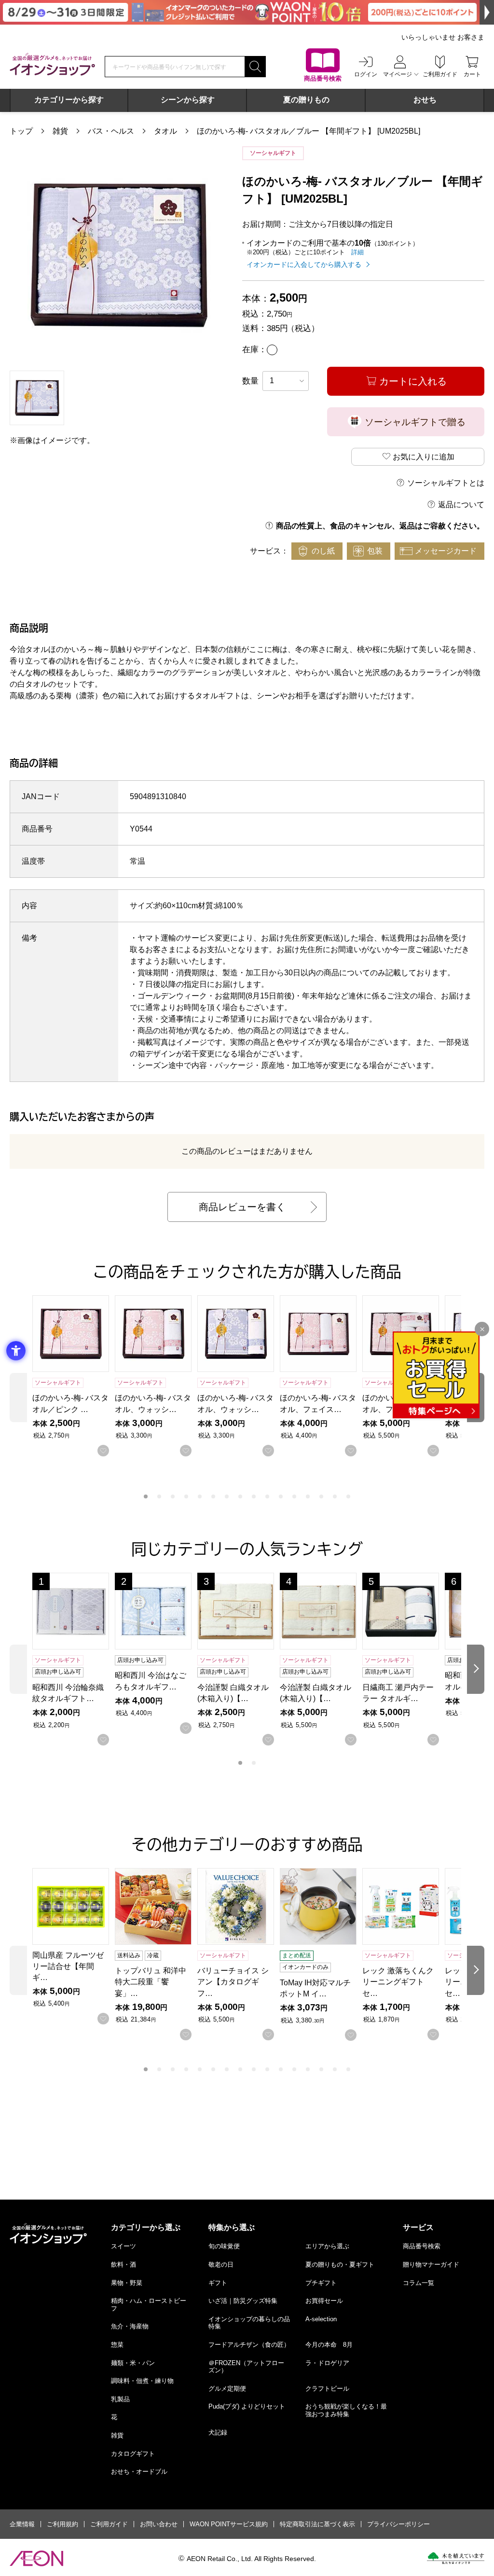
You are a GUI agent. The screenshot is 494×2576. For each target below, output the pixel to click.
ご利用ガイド (109, 2524)
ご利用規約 (62, 2524)
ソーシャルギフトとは (446, 483)
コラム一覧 (419, 2283)
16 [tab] (348, 1496)
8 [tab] (240, 1496)
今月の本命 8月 (329, 2345)
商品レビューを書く (242, 1207)
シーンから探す (188, 100)
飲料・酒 (123, 2264)
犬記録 (218, 2432)
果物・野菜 (127, 2283)
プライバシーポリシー (398, 2524)
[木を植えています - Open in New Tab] (456, 2558)
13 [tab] (308, 1496)
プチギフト (321, 2283)
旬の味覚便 (224, 2246)
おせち (425, 100)
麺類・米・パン (133, 2363)
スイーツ (123, 2246)
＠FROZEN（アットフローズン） (246, 2367)
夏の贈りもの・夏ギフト (340, 2264)
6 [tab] (213, 1496)
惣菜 (117, 2345)
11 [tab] (281, 1496)
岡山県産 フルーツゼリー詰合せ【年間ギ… (68, 1966)
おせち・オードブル (139, 2472)
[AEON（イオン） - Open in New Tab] (36, 2559)
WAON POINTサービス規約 (229, 2524)
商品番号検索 (422, 2246)
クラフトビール (327, 2389)
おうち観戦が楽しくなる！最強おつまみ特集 (346, 2410)
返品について (461, 505)
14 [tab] (321, 1496)
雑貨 (60, 131)
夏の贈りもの (306, 100)
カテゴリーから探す (69, 100)
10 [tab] (267, 1496)
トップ (21, 131)
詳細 (357, 252)
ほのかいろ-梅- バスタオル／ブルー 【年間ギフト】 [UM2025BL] (309, 131)
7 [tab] (227, 1496)
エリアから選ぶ (327, 2246)
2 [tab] (159, 1496)
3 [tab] (173, 1496)
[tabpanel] (119, 256)
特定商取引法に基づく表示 (317, 2524)
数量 (250, 381)
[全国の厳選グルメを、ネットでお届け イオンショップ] (52, 64)
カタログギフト (133, 2454)
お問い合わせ (159, 2524)
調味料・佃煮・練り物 (142, 2381)
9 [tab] (254, 1496)
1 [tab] (146, 1496)
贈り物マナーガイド (431, 2264)
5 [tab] (200, 1496)
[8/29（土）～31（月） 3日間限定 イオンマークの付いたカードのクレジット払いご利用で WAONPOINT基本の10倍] (247, 12)
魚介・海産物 (130, 2326)
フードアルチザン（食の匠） (249, 2345)
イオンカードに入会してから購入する (304, 264)
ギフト (218, 2283)
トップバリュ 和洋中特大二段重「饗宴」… (151, 1982)
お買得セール (324, 2301)
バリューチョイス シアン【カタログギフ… (233, 1982)
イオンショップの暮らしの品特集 (249, 2323)
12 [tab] (294, 1496)
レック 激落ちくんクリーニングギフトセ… (398, 1982)
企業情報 (22, 2524)
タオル (165, 131)
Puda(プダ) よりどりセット (247, 2406)
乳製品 (120, 2399)
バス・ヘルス (111, 131)
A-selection (321, 2319)
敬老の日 (221, 2264)
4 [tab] (186, 1496)
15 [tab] (335, 1496)
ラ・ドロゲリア (327, 2363)
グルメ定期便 (227, 2389)
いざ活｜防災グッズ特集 (243, 2301)
